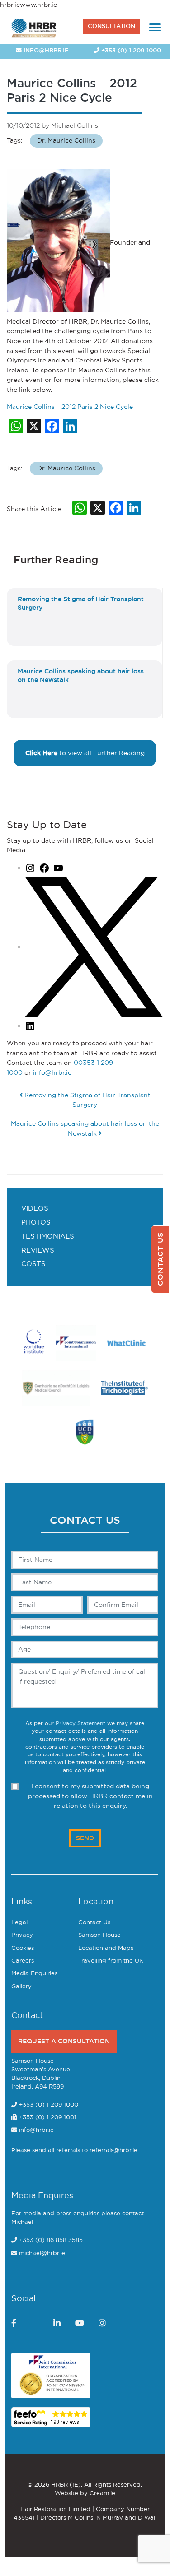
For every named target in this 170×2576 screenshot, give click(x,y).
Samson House (99, 1935)
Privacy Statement (80, 1724)
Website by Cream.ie (85, 2494)
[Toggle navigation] (155, 27)
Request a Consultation (64, 2041)
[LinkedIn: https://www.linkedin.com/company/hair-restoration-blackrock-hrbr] (30, 1026)
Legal (19, 1923)
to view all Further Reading (85, 753)
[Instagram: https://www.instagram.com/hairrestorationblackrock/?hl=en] (30, 868)
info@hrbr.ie (45, 51)
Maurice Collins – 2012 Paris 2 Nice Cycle (70, 407)
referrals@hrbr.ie (113, 2151)
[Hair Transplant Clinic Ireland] (34, 27)
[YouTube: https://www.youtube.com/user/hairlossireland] (58, 868)
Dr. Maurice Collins (66, 141)
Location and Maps (106, 1948)
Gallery (21, 1987)
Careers (23, 1961)
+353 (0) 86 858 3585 (51, 2240)
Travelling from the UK (111, 1961)
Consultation (111, 26)
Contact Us (94, 1923)
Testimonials (48, 1237)
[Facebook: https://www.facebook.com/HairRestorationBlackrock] (44, 868)
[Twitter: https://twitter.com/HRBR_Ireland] (94, 947)
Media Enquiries (34, 1974)
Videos (35, 1209)
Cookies (23, 1948)
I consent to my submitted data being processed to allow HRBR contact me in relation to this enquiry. (90, 1796)
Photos (36, 1223)
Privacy (22, 1935)
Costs (33, 1264)
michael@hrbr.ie (42, 2253)
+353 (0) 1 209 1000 (130, 51)
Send (85, 1838)
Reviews (38, 1251)
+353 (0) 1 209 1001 (47, 2118)
